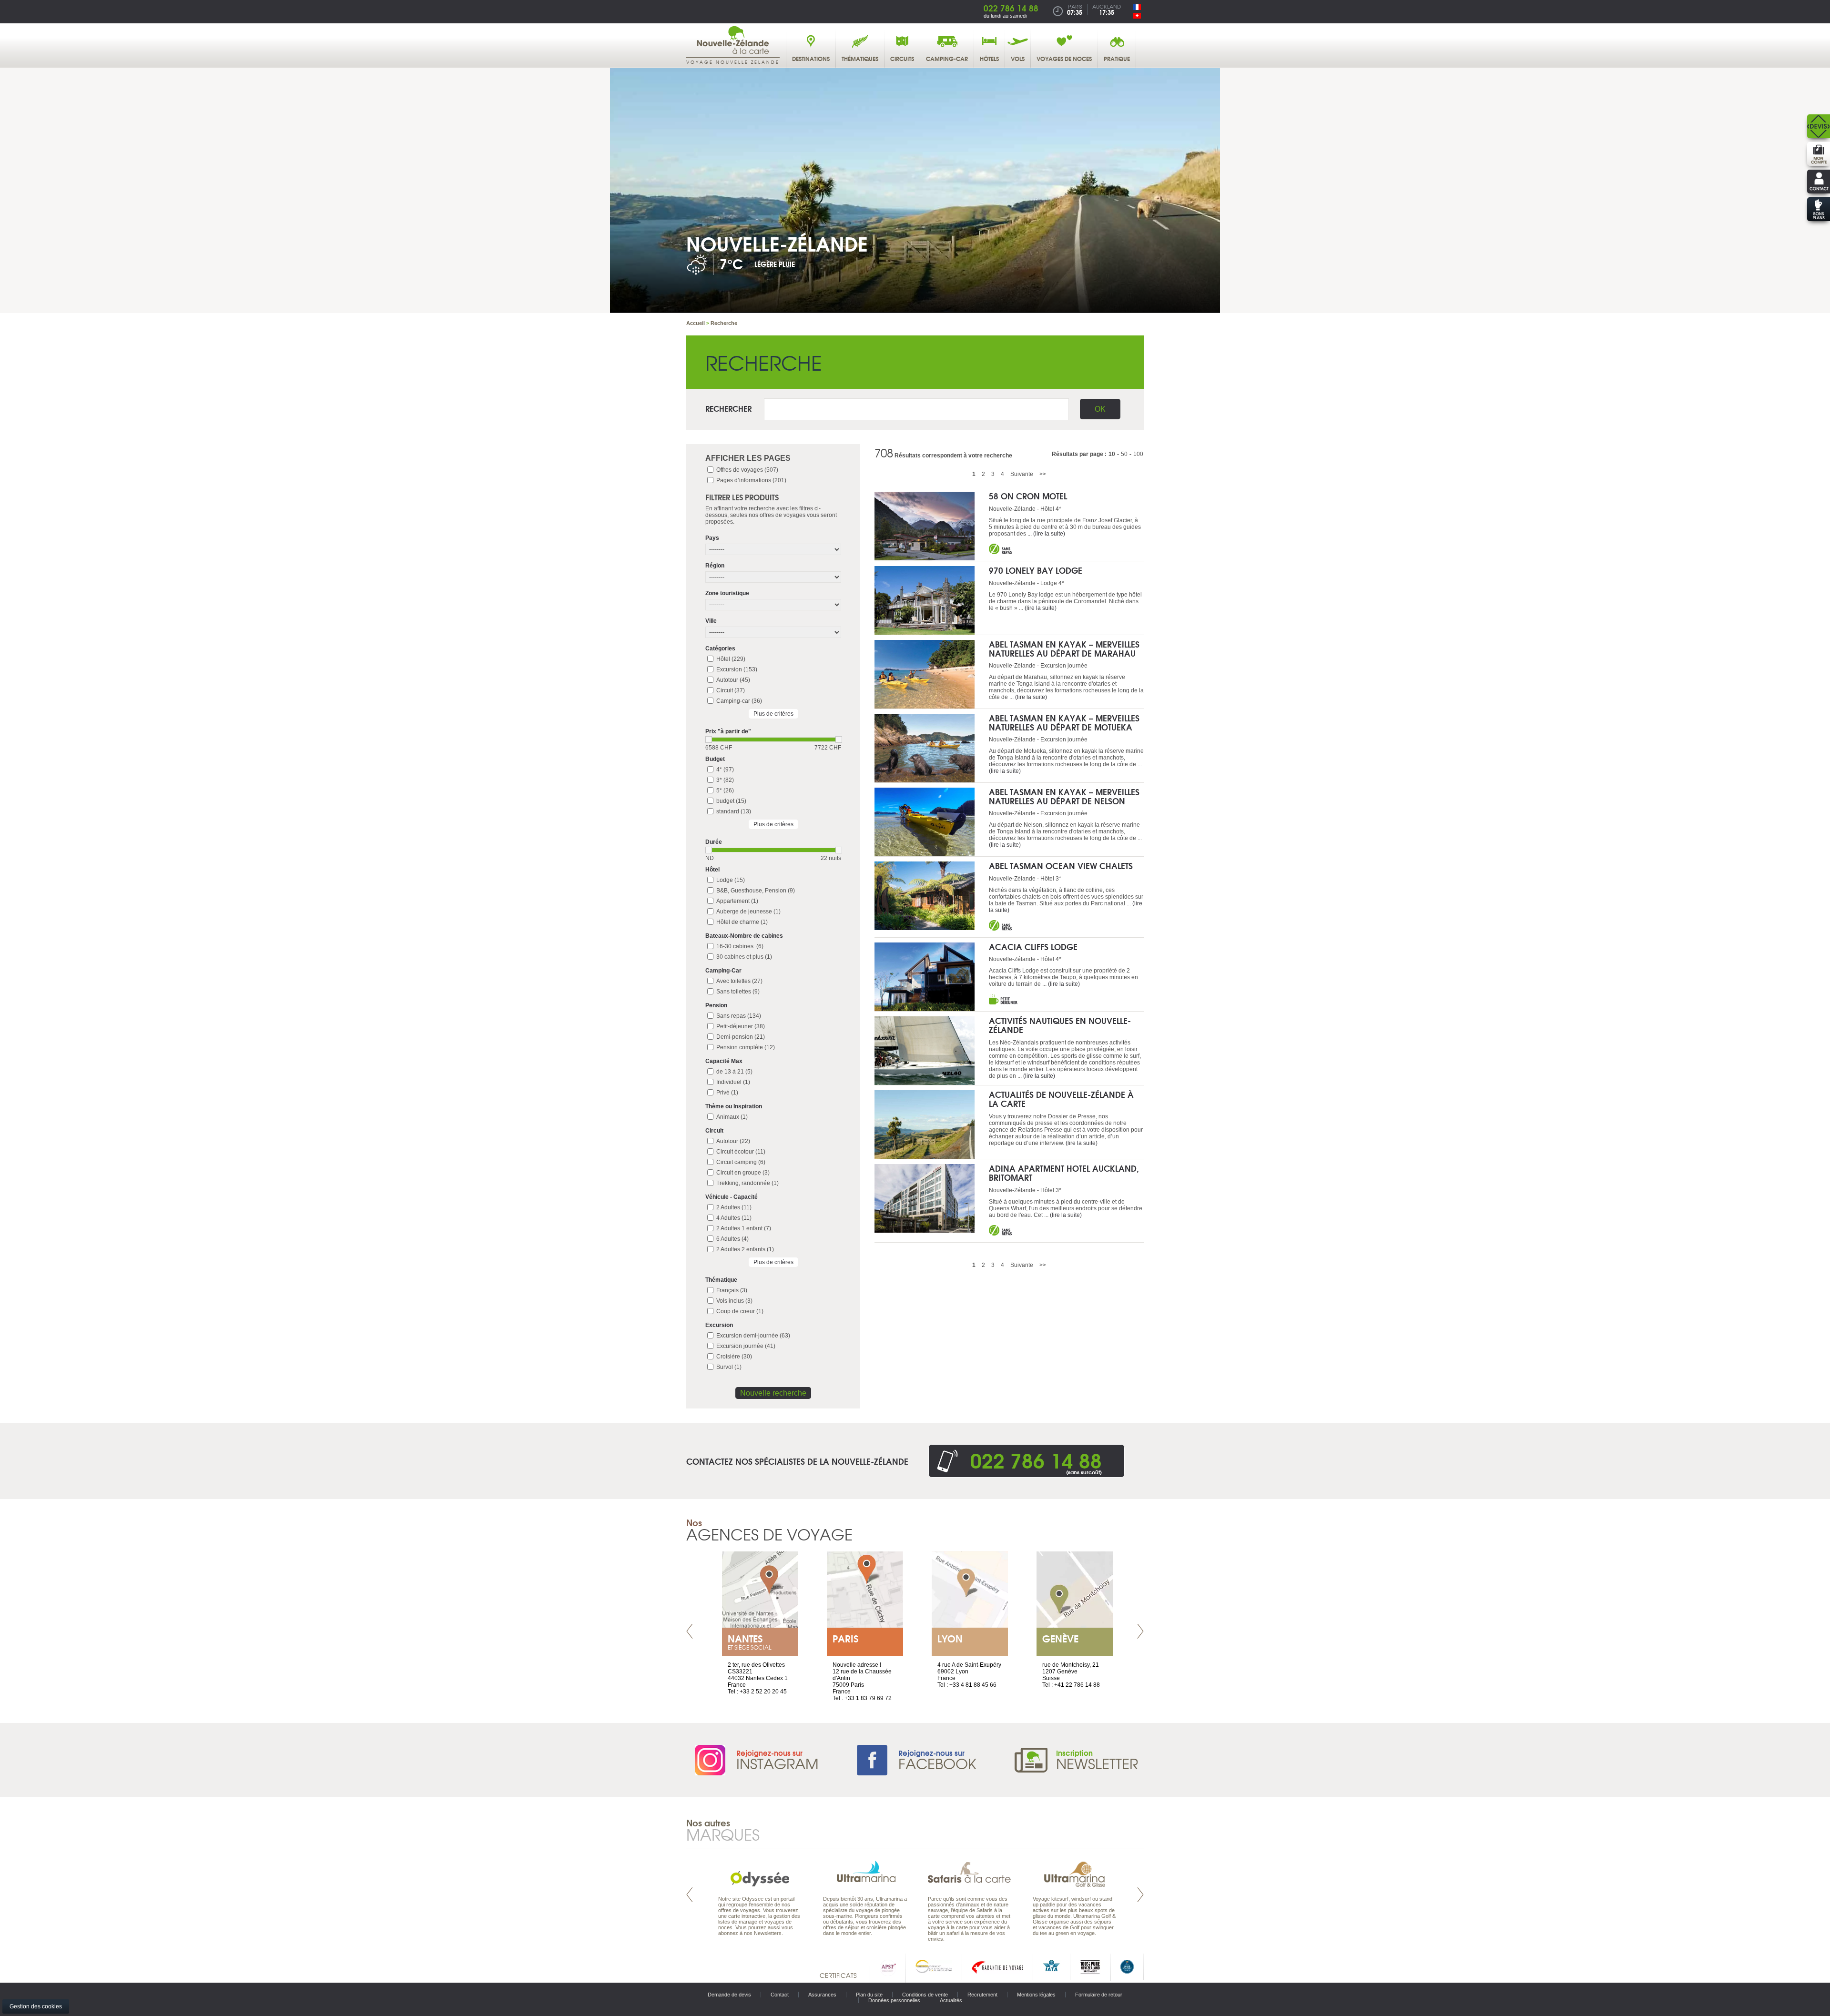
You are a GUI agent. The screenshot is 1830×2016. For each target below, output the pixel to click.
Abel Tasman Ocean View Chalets (1061, 866)
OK (1100, 409)
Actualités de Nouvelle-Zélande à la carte (1061, 1099)
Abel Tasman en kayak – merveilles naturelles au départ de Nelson (1064, 796)
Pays (712, 538)
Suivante (1022, 474)
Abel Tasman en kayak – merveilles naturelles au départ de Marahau (1064, 648)
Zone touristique (727, 593)
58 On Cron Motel (1028, 496)
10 (1112, 454)
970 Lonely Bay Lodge (1036, 570)
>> (1043, 474)
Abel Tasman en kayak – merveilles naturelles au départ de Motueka (1064, 722)
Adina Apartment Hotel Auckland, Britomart (1064, 1173)
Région (715, 566)
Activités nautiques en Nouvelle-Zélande (1060, 1025)
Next (1140, 1631)
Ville (711, 621)
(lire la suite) (1049, 534)
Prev (690, 1631)
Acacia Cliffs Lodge (1033, 947)
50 (1124, 454)
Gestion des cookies (36, 2006)
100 (1138, 454)
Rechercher (728, 408)
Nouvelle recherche (773, 1393)
